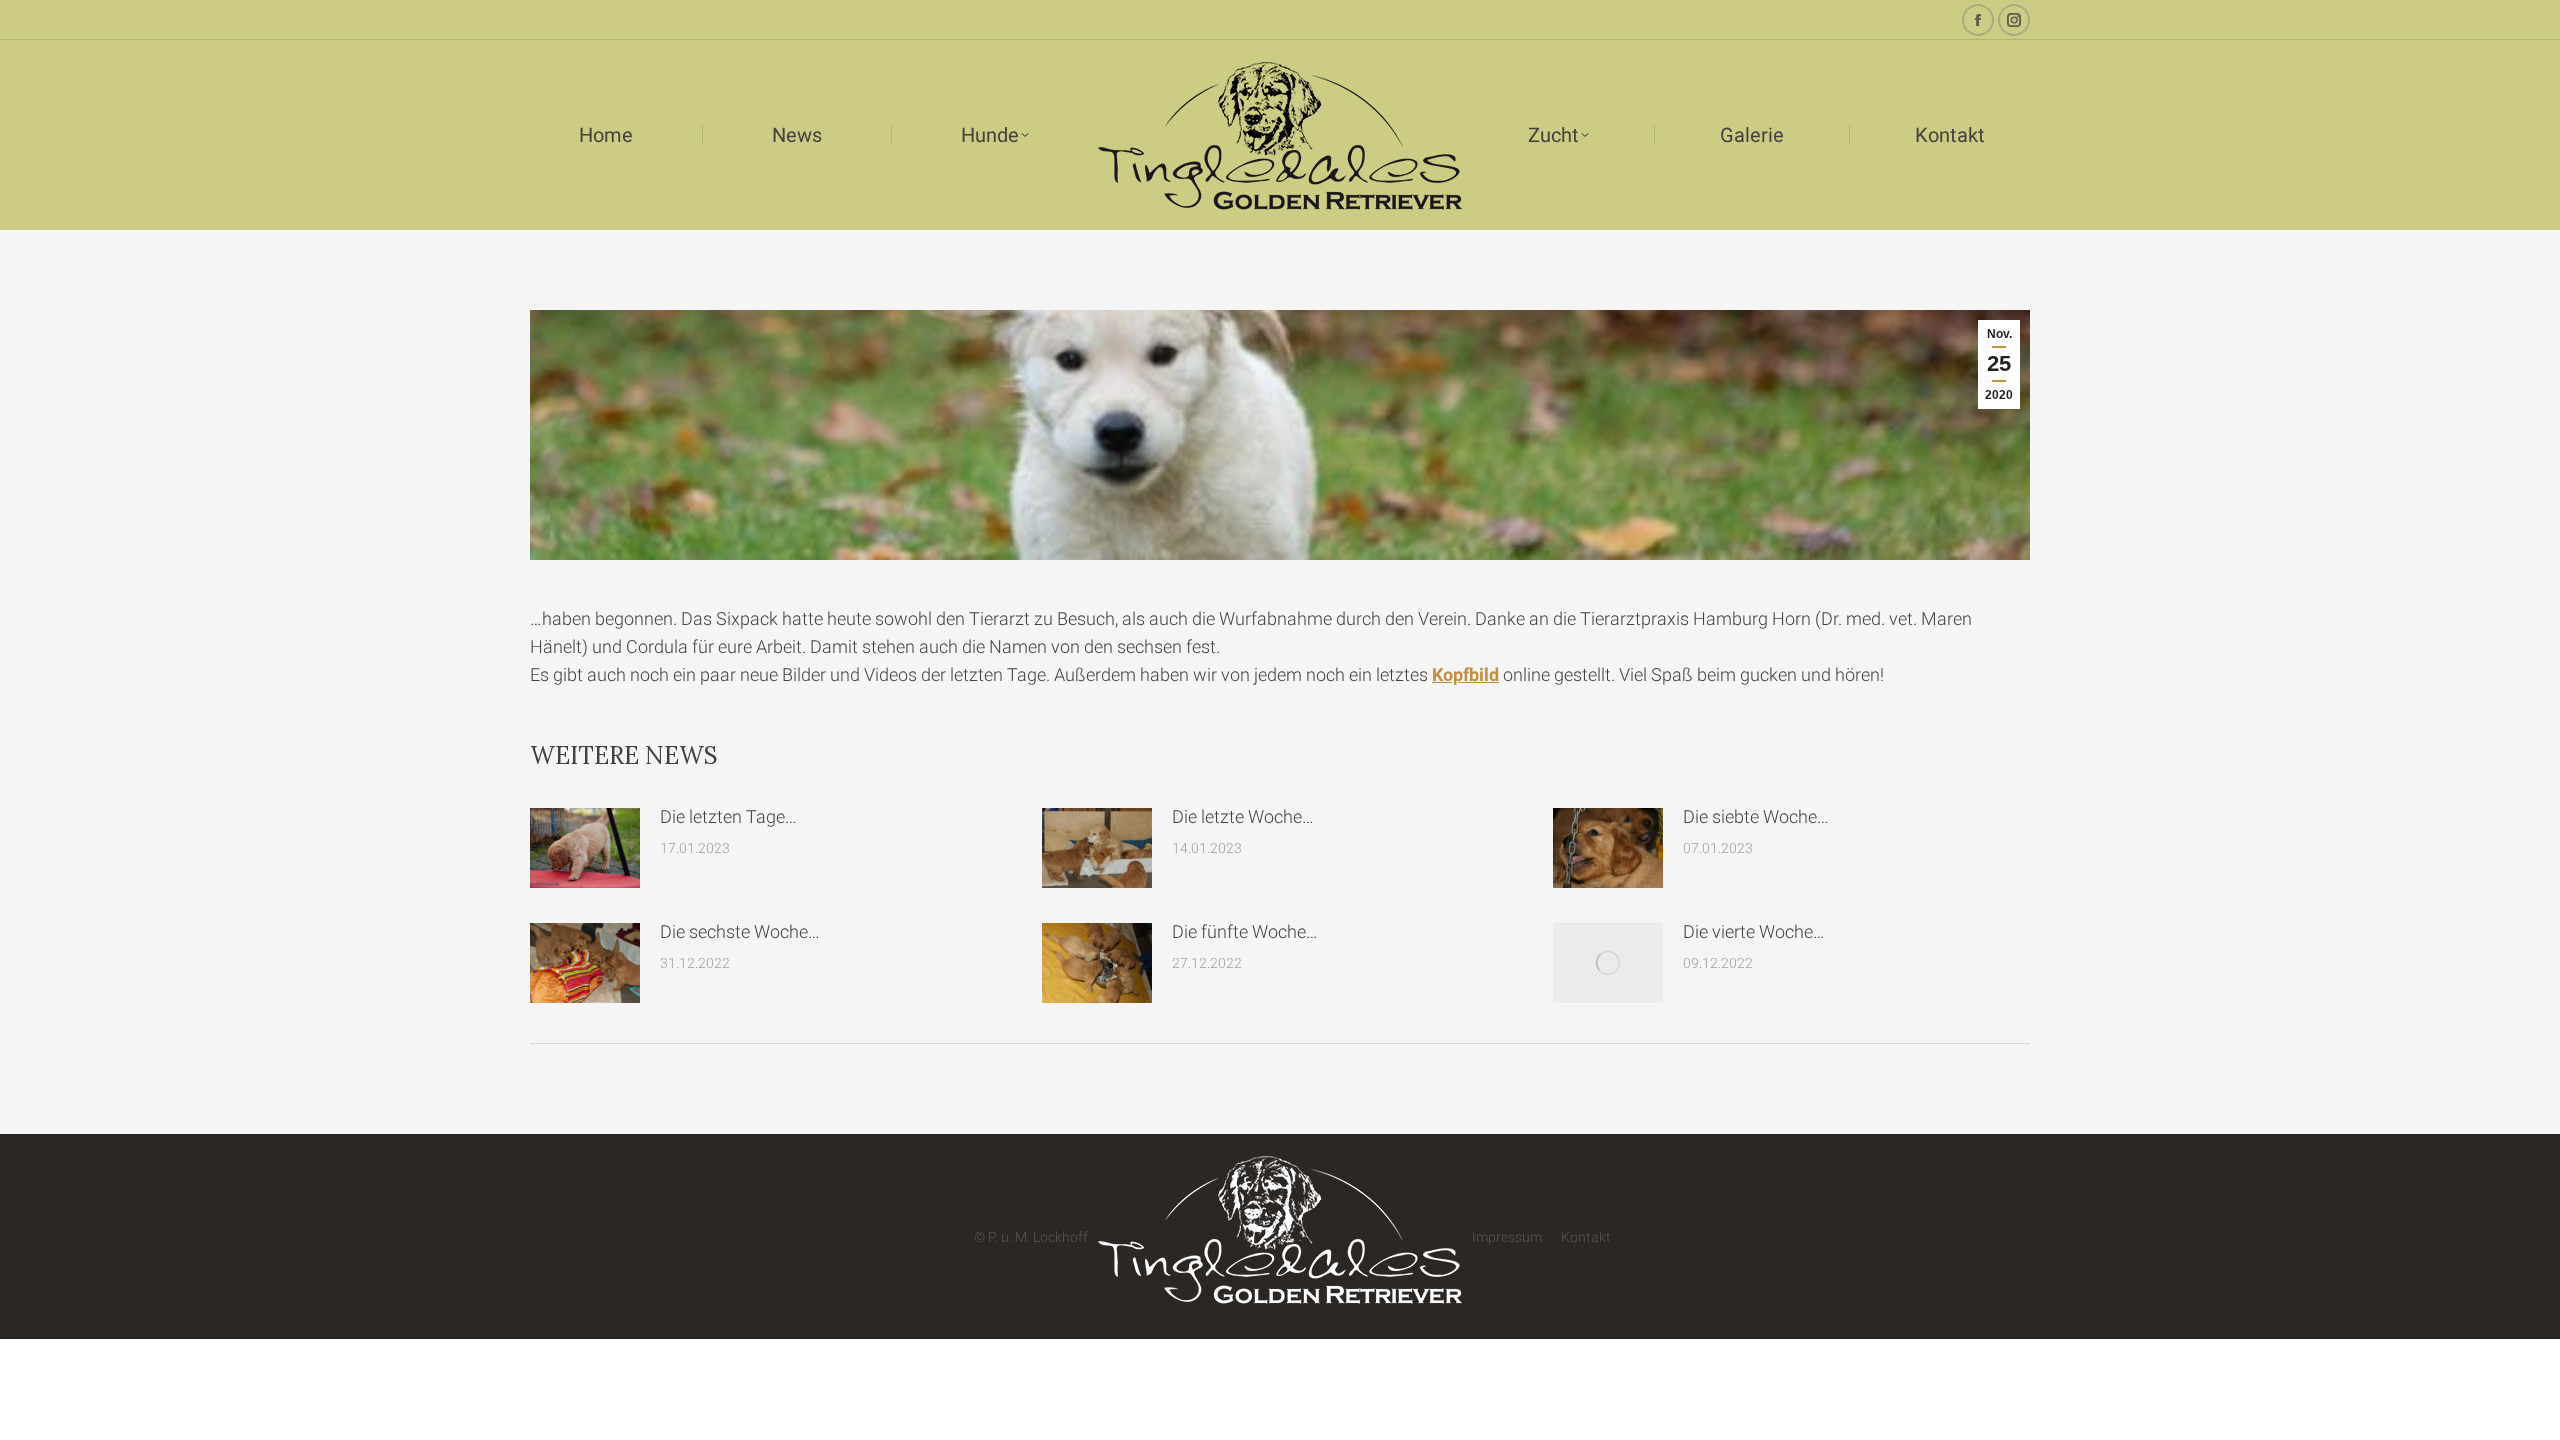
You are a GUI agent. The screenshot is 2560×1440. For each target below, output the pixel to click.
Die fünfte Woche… (1245, 931)
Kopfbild (1465, 674)
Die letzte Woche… (1243, 816)
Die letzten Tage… (728, 816)
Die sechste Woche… (740, 931)
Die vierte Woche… (1754, 931)
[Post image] (585, 848)
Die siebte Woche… (1756, 816)
